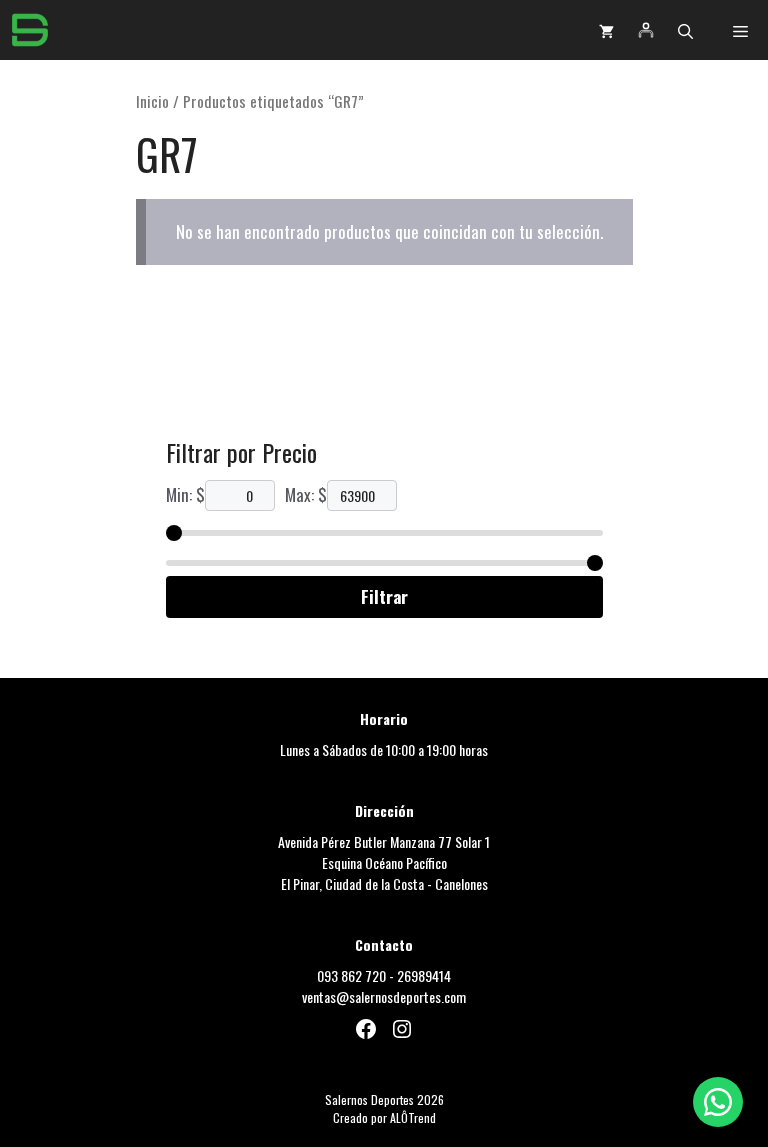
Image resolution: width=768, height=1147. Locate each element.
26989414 (424, 975)
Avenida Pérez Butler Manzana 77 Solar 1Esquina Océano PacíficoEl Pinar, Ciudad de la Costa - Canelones (384, 862)
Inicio (152, 101)
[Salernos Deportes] (30, 30)
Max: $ (306, 494)
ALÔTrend (413, 1117)
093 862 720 (351, 975)
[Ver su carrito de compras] (606, 30)
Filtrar (384, 596)
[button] (685, 30)
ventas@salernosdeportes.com (384, 996)
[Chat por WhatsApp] (718, 1102)
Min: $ (185, 494)
